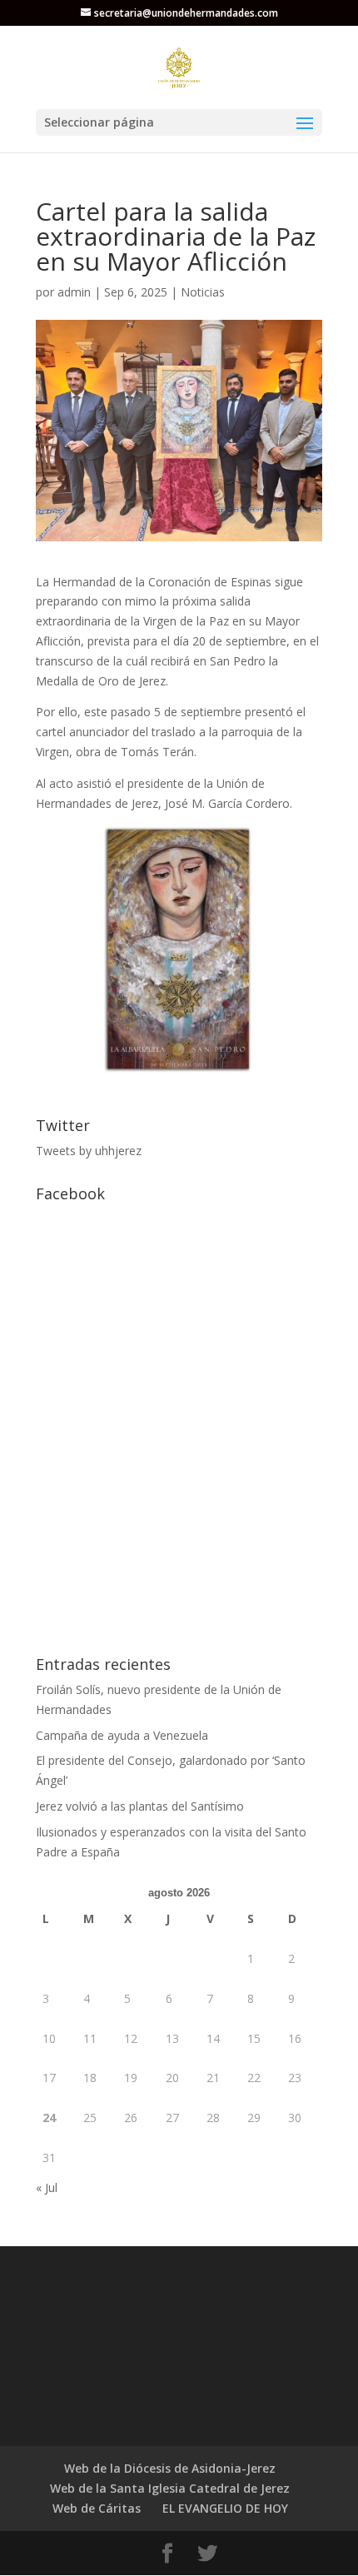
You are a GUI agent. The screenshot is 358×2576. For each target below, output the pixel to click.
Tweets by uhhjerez (89, 1151)
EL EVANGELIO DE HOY (225, 2508)
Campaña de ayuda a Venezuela (122, 1735)
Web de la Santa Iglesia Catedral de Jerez (170, 2488)
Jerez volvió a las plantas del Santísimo (140, 1806)
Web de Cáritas (97, 2508)
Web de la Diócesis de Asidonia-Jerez (170, 2468)
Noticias (203, 292)
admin (74, 292)
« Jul (47, 2187)
